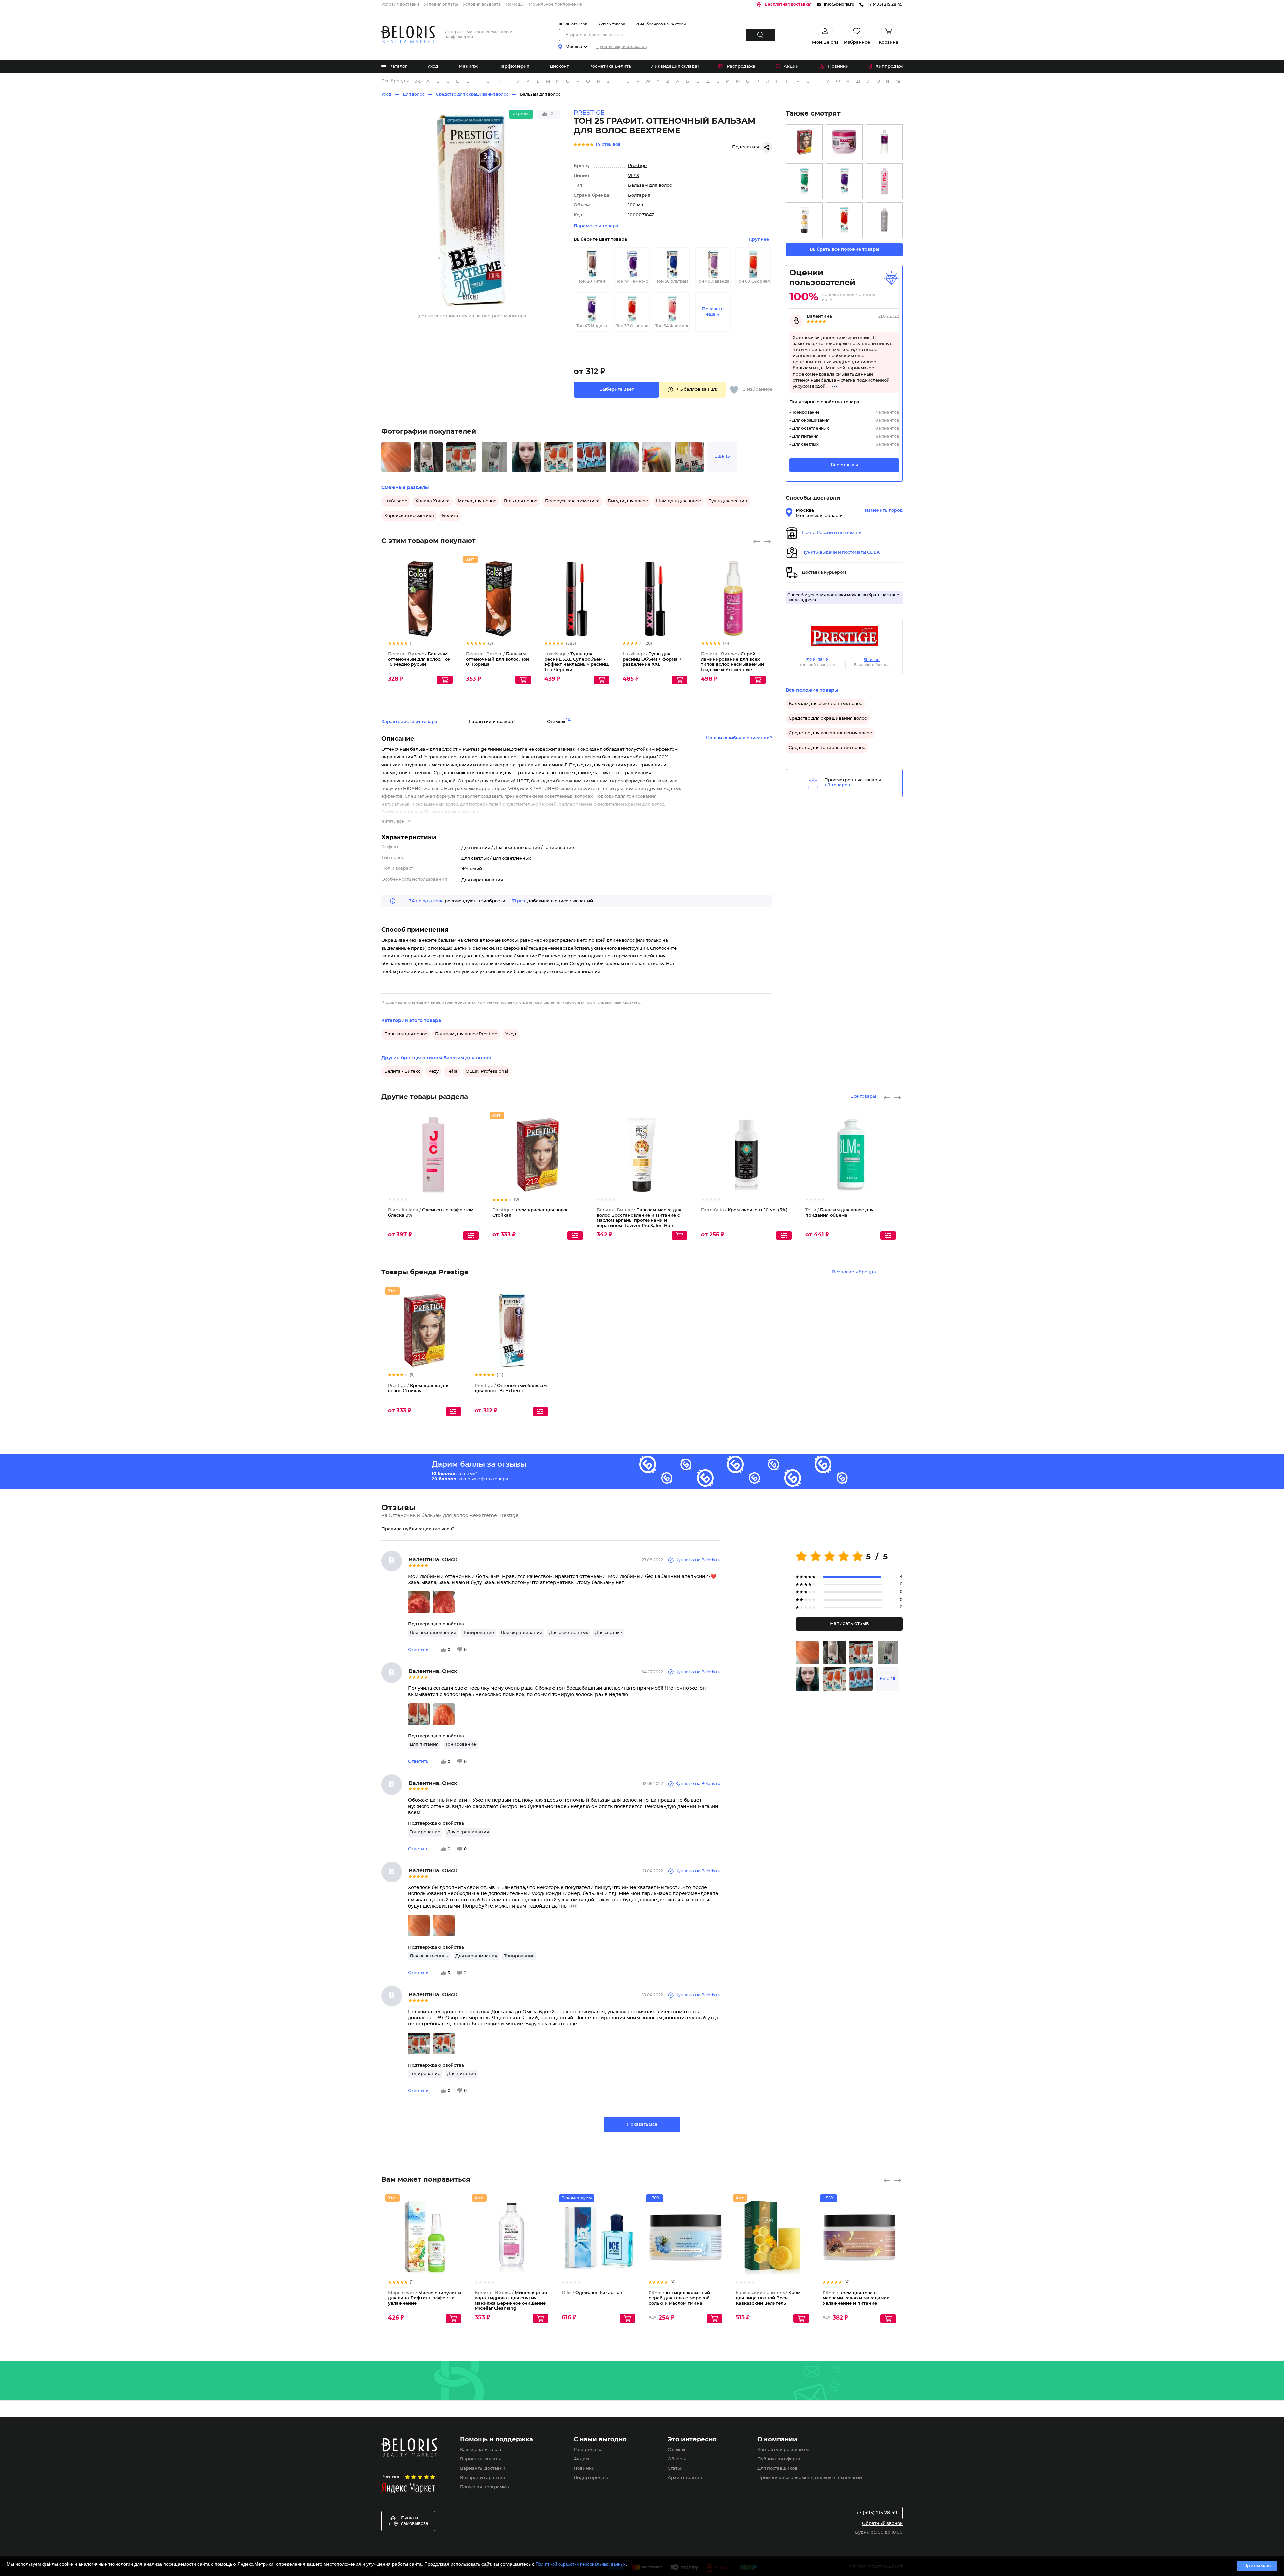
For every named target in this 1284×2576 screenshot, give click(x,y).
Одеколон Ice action (592, 2293)
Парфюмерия (514, 66)
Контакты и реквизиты (783, 2450)
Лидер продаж (591, 2478)
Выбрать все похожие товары (844, 250)
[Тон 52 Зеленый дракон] (804, 181)
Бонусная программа (485, 2487)
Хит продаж (889, 66)
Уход (433, 66)
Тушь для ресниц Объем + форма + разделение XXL (652, 659)
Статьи (675, 2468)
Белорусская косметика (572, 501)
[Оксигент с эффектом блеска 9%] (884, 181)
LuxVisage (396, 501)
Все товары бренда (854, 1272)
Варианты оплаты (480, 2459)
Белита (450, 516)
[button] (616, 390)
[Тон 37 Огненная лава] (844, 220)
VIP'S (633, 176)
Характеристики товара (409, 722)
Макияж (468, 66)
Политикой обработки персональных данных (581, 2564)
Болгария (639, 195)
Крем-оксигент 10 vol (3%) (744, 1210)
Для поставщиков (777, 2468)
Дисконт (559, 66)
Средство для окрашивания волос (472, 94)
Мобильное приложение (555, 4)
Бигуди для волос (628, 501)
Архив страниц (685, 2478)
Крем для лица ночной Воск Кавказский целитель (768, 2298)
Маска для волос (477, 501)
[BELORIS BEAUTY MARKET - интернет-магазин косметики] (408, 35)
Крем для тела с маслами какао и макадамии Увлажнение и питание (856, 2298)
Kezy (434, 1072)
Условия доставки (400, 4)
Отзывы (676, 2450)
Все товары (863, 1096)
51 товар (872, 660)
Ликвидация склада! (675, 66)
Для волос (414, 94)
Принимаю (1257, 2566)
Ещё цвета (448, 605)
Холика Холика (433, 501)
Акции (791, 66)
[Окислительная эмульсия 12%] (884, 142)
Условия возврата (482, 4)
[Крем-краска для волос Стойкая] (804, 142)
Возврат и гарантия (483, 2478)
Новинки (838, 66)
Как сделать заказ (480, 2450)
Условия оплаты (441, 4)
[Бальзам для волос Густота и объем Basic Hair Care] (844, 142)
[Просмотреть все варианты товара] (471, 1235)
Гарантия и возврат (492, 722)
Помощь (515, 4)
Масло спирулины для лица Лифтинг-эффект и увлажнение (425, 2298)
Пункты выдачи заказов (621, 47)
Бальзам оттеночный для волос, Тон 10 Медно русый (419, 659)
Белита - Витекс (402, 1072)
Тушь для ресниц (728, 501)
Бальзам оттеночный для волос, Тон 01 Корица (498, 659)
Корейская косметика (409, 516)
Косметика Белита (610, 66)
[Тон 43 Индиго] (844, 181)
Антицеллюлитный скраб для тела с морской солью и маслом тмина (679, 2298)
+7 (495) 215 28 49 (877, 2513)
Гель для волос (520, 501)
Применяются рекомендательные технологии (810, 2478)
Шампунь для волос (678, 501)
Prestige (637, 166)
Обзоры (677, 2459)
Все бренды (395, 81)
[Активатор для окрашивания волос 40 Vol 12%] (884, 220)
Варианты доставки (483, 2468)
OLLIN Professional (487, 1072)
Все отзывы (844, 465)
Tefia (452, 1072)
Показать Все (642, 2124)
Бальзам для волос (540, 94)
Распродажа (741, 66)
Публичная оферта (779, 2459)
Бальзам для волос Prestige (466, 1034)
